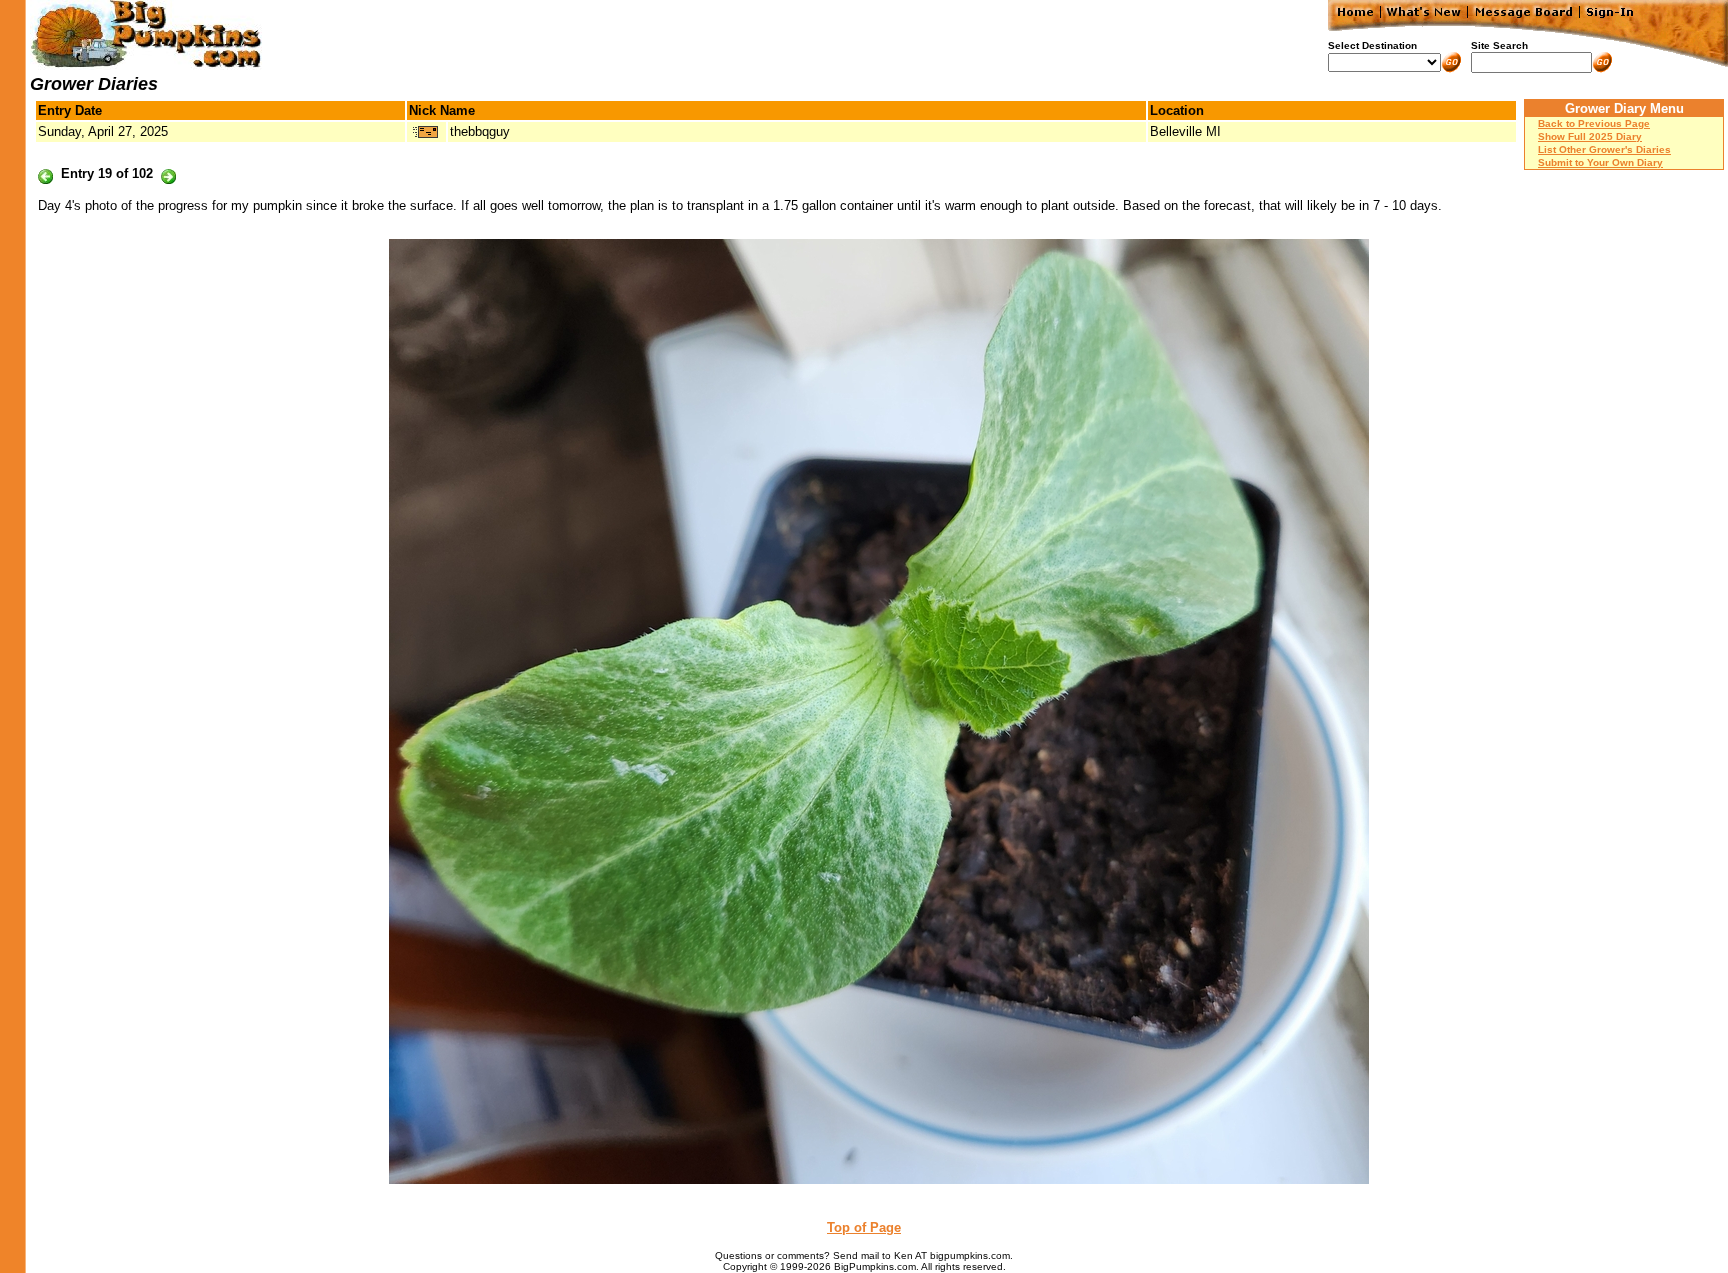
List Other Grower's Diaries (1604, 149)
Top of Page (864, 1227)
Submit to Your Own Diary (1600, 162)
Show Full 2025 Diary (1590, 136)
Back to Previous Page (1594, 123)
